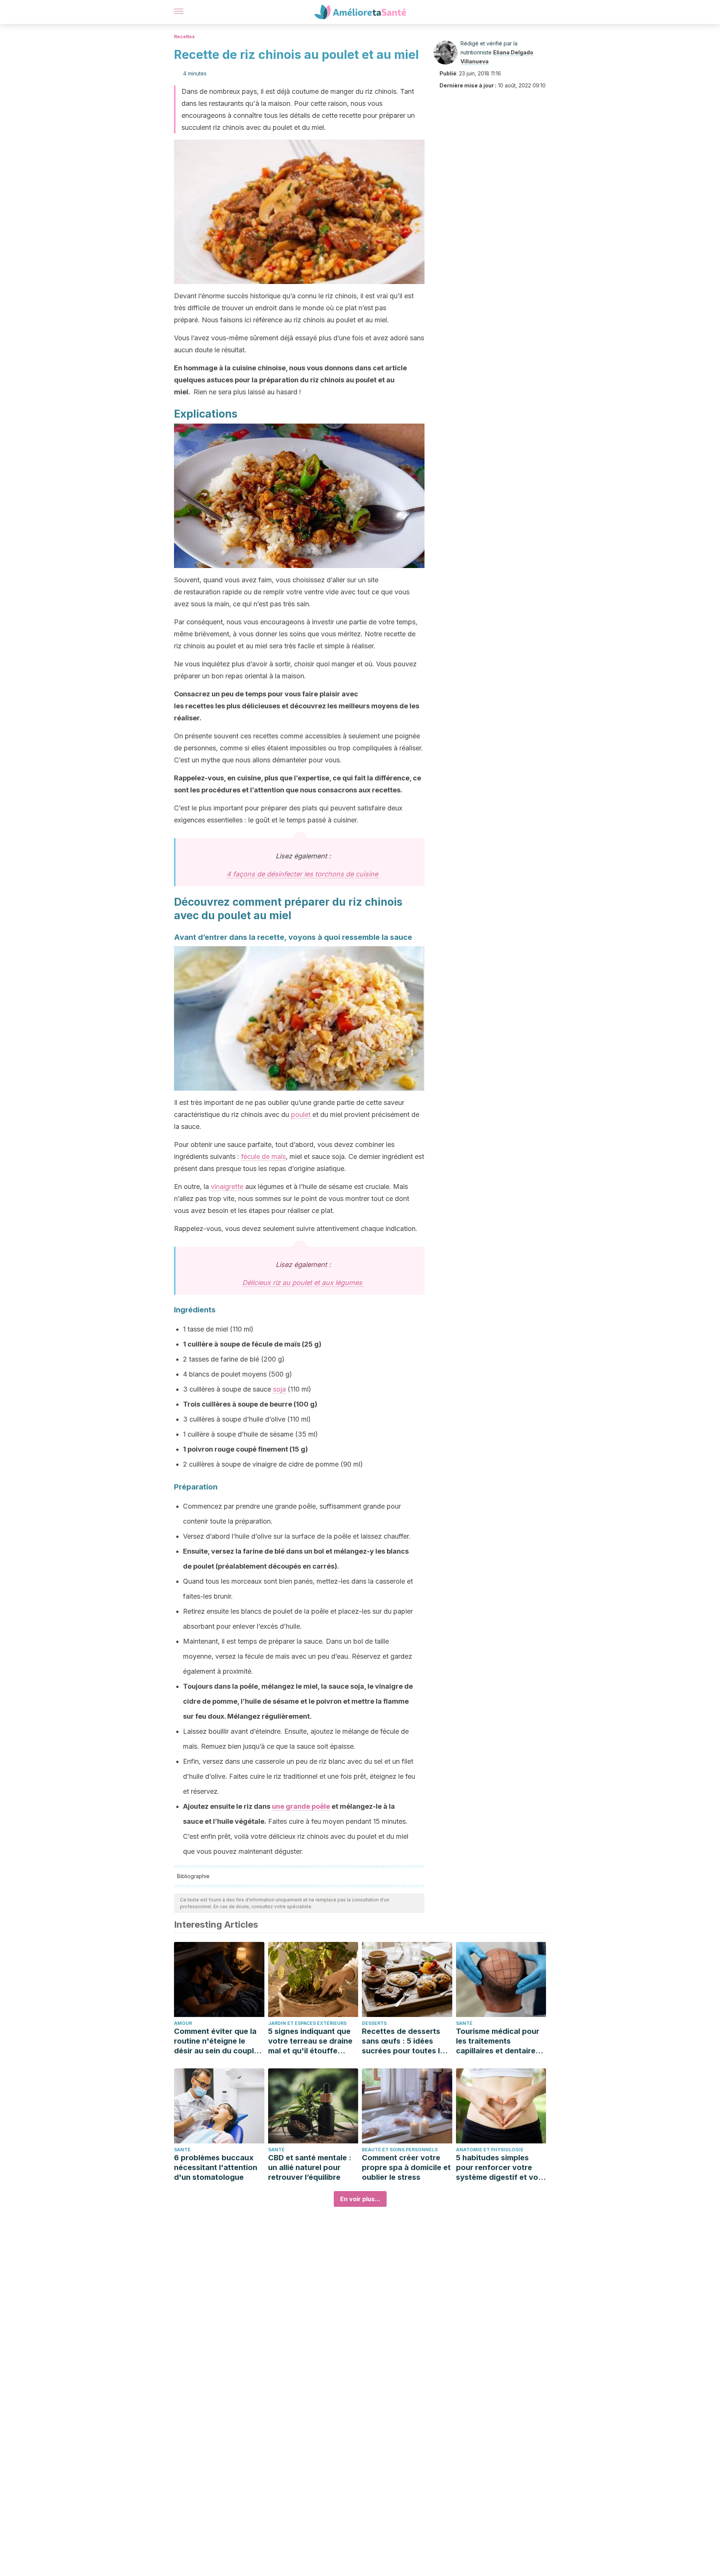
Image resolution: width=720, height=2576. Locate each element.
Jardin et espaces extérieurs (307, 2023)
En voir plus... (360, 2199)
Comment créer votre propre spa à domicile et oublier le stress (406, 2167)
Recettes (184, 37)
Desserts (374, 2023)
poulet (301, 1114)
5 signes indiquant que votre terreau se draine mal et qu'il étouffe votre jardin (310, 2041)
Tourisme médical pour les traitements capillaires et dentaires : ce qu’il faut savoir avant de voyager (500, 2041)
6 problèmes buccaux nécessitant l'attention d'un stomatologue (216, 2167)
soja (279, 1389)
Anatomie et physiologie (490, 2150)
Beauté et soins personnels (400, 2150)
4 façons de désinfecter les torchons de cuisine (303, 874)
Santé (464, 2023)
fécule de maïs (263, 1156)
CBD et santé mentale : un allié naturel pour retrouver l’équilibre (310, 2167)
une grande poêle (301, 1806)
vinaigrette (227, 1187)
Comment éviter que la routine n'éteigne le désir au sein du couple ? (216, 2041)
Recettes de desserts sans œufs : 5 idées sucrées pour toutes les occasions (405, 2041)
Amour (183, 2023)
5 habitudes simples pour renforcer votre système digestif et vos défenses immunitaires (499, 2168)
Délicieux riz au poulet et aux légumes (303, 1283)
